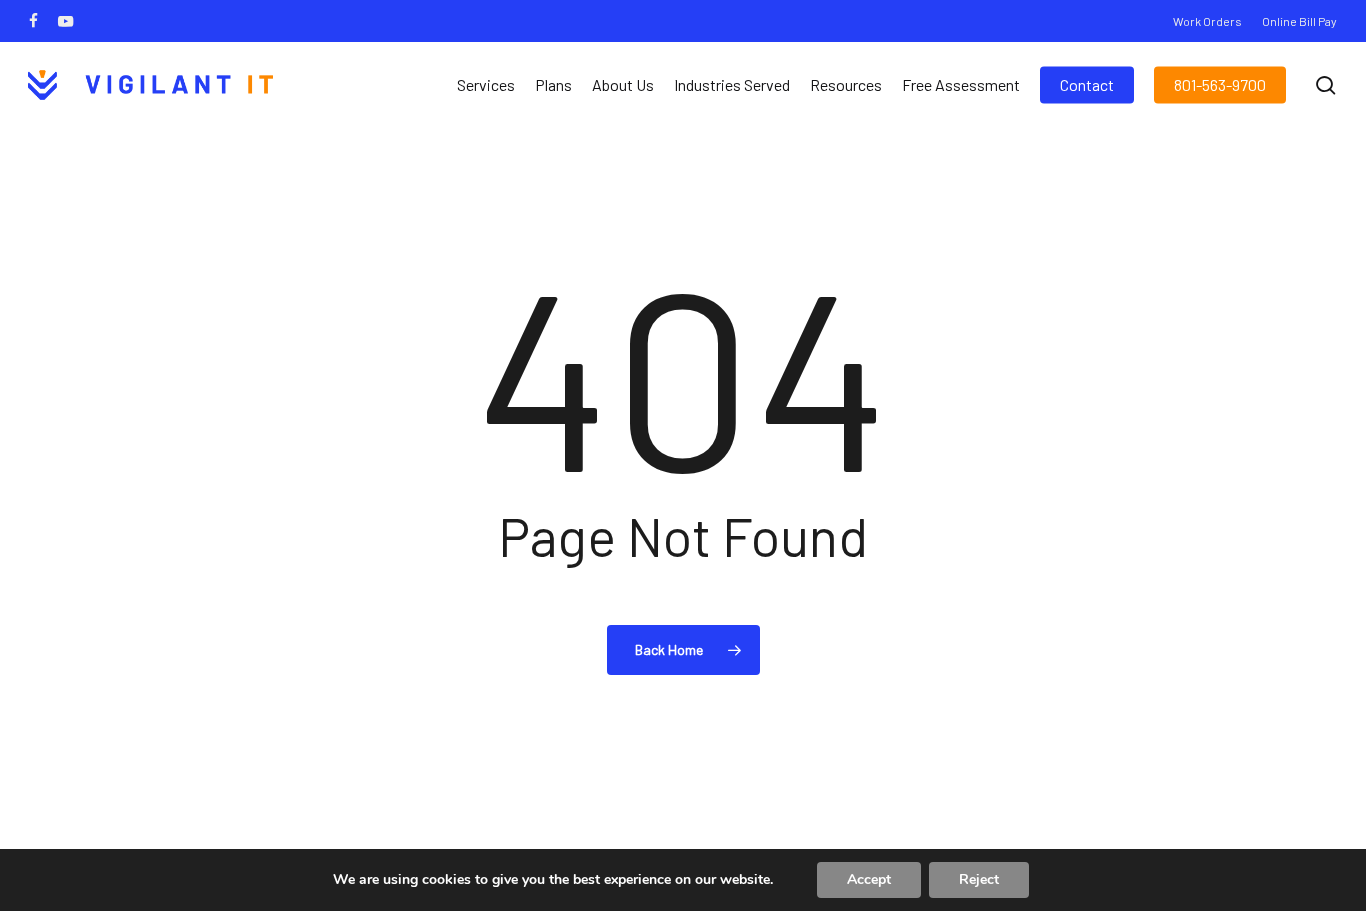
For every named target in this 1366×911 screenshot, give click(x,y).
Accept (869, 879)
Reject (979, 879)
